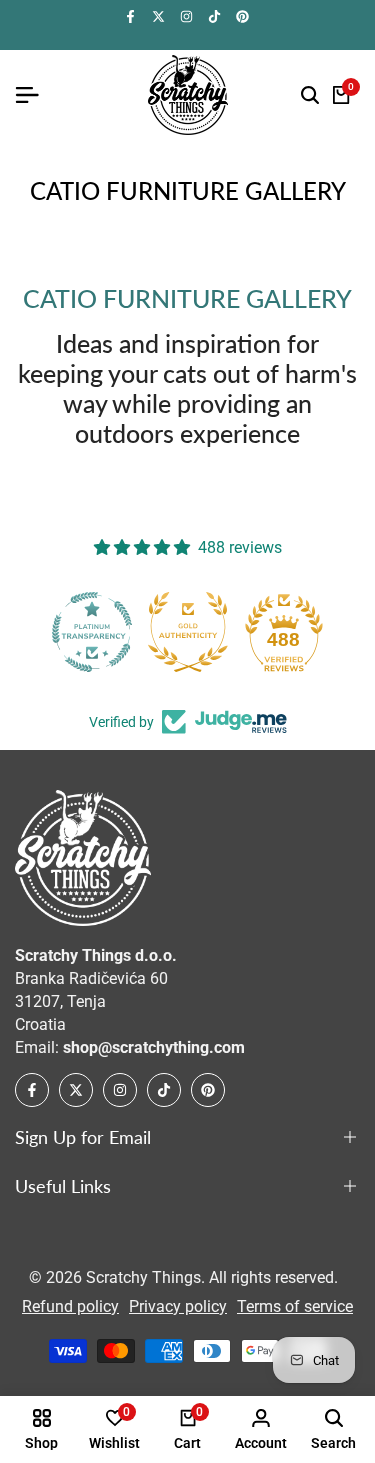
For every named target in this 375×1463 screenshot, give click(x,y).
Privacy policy (178, 1306)
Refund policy (70, 1306)
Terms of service (295, 1306)
